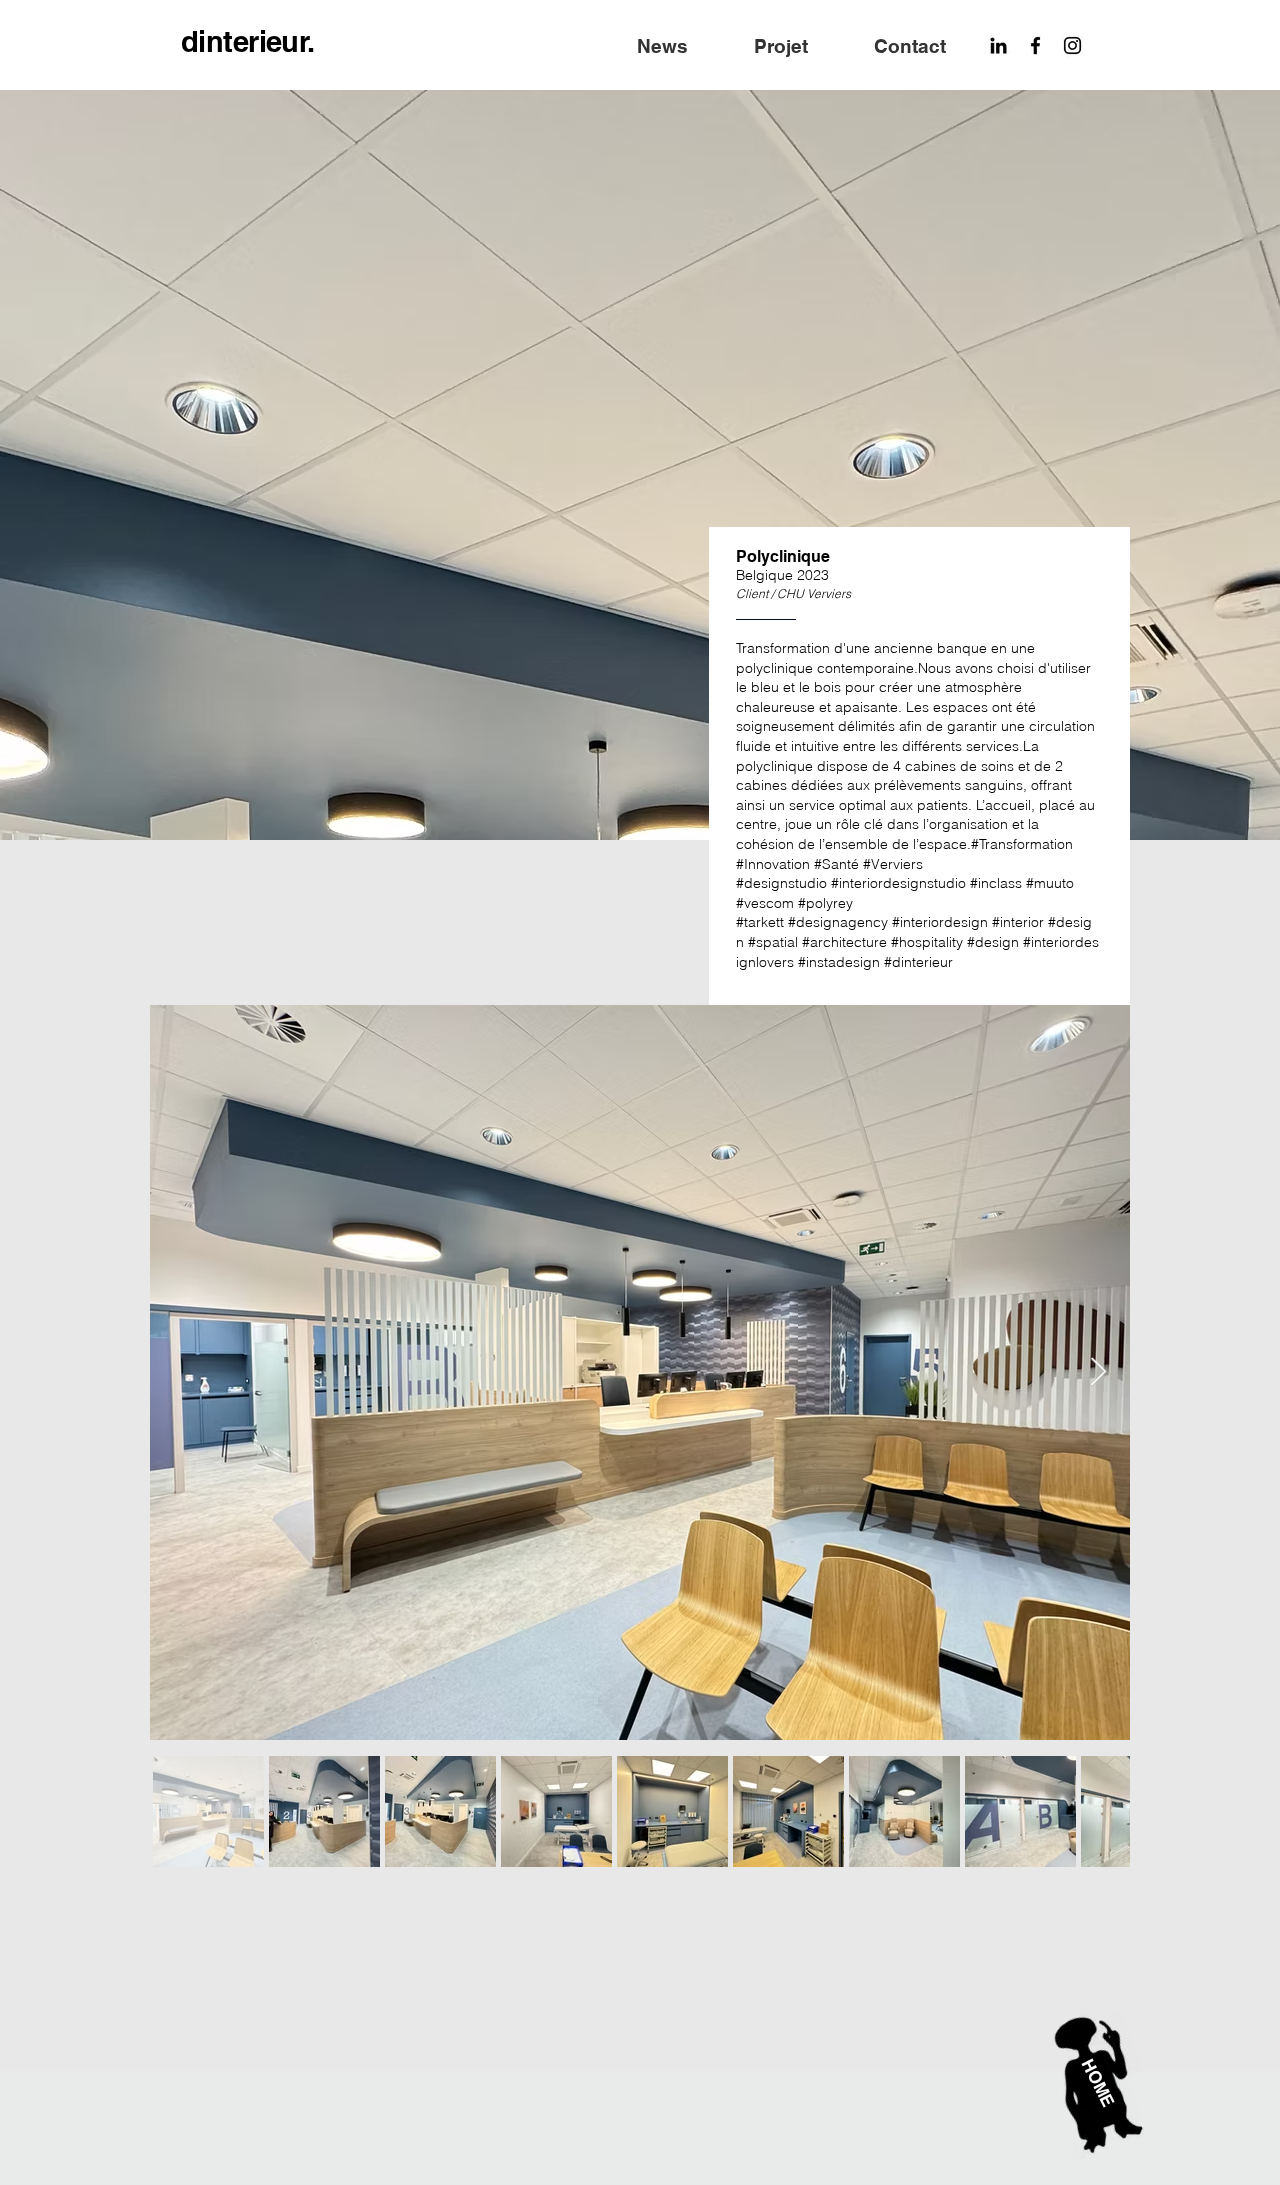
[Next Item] (1098, 1372)
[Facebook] (1035, 45)
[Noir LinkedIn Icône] (998, 45)
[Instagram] (1072, 45)
